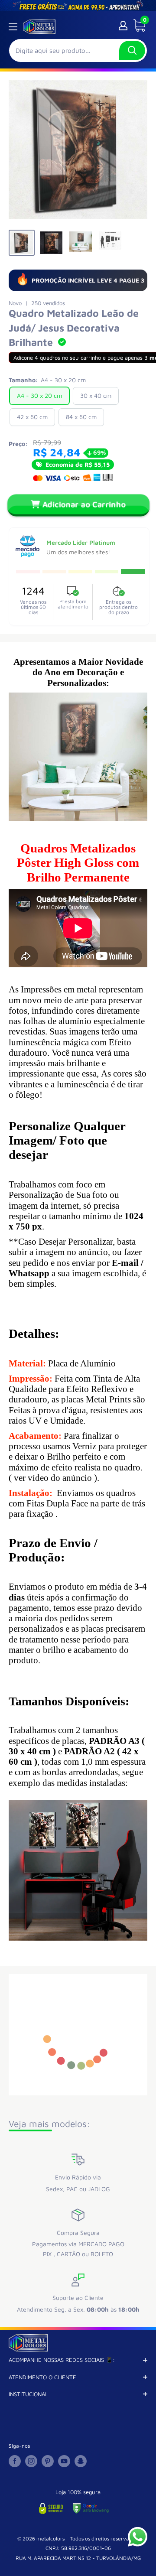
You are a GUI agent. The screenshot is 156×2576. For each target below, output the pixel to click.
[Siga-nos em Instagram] (31, 2461)
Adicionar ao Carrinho (84, 504)
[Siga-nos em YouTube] (64, 2461)
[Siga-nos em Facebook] (15, 2461)
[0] (136, 26)
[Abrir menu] (13, 27)
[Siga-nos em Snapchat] (81, 2461)
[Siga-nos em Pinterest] (48, 2461)
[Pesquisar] (132, 50)
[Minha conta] (123, 26)
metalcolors (50, 2539)
